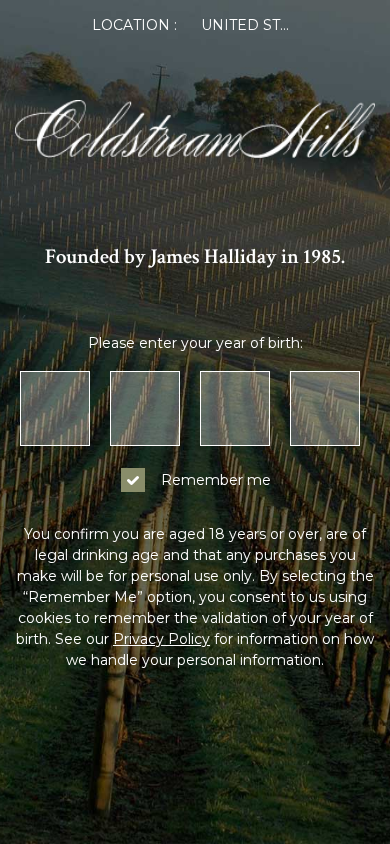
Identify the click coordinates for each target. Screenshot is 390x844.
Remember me (216, 480)
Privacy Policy (161, 639)
